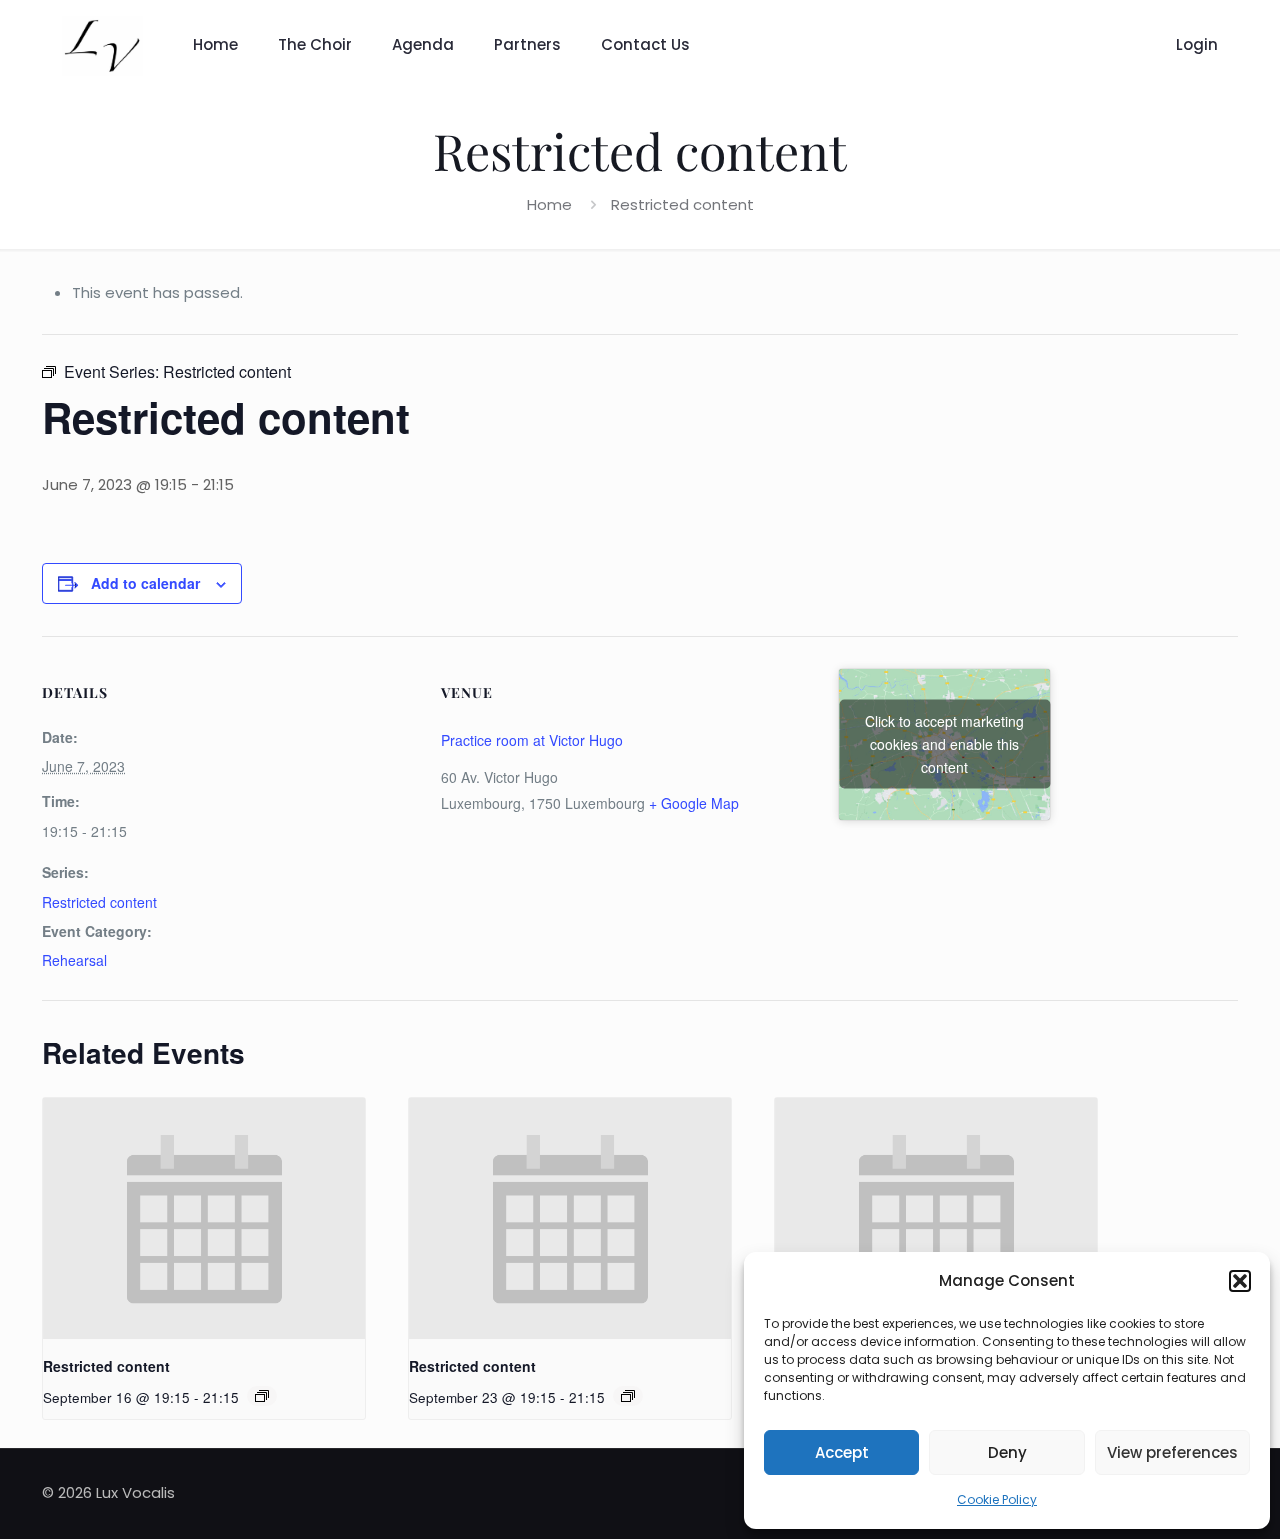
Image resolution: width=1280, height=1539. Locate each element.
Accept (842, 1452)
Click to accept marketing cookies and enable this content (944, 744)
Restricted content (99, 902)
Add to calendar (145, 583)
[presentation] (204, 1218)
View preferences (1172, 1452)
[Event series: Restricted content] (262, 1396)
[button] (1240, 1281)
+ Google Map (694, 803)
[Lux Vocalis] (102, 45)
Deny (1007, 1452)
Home (549, 204)
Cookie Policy (997, 1499)
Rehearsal (74, 960)
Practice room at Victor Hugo (532, 740)
